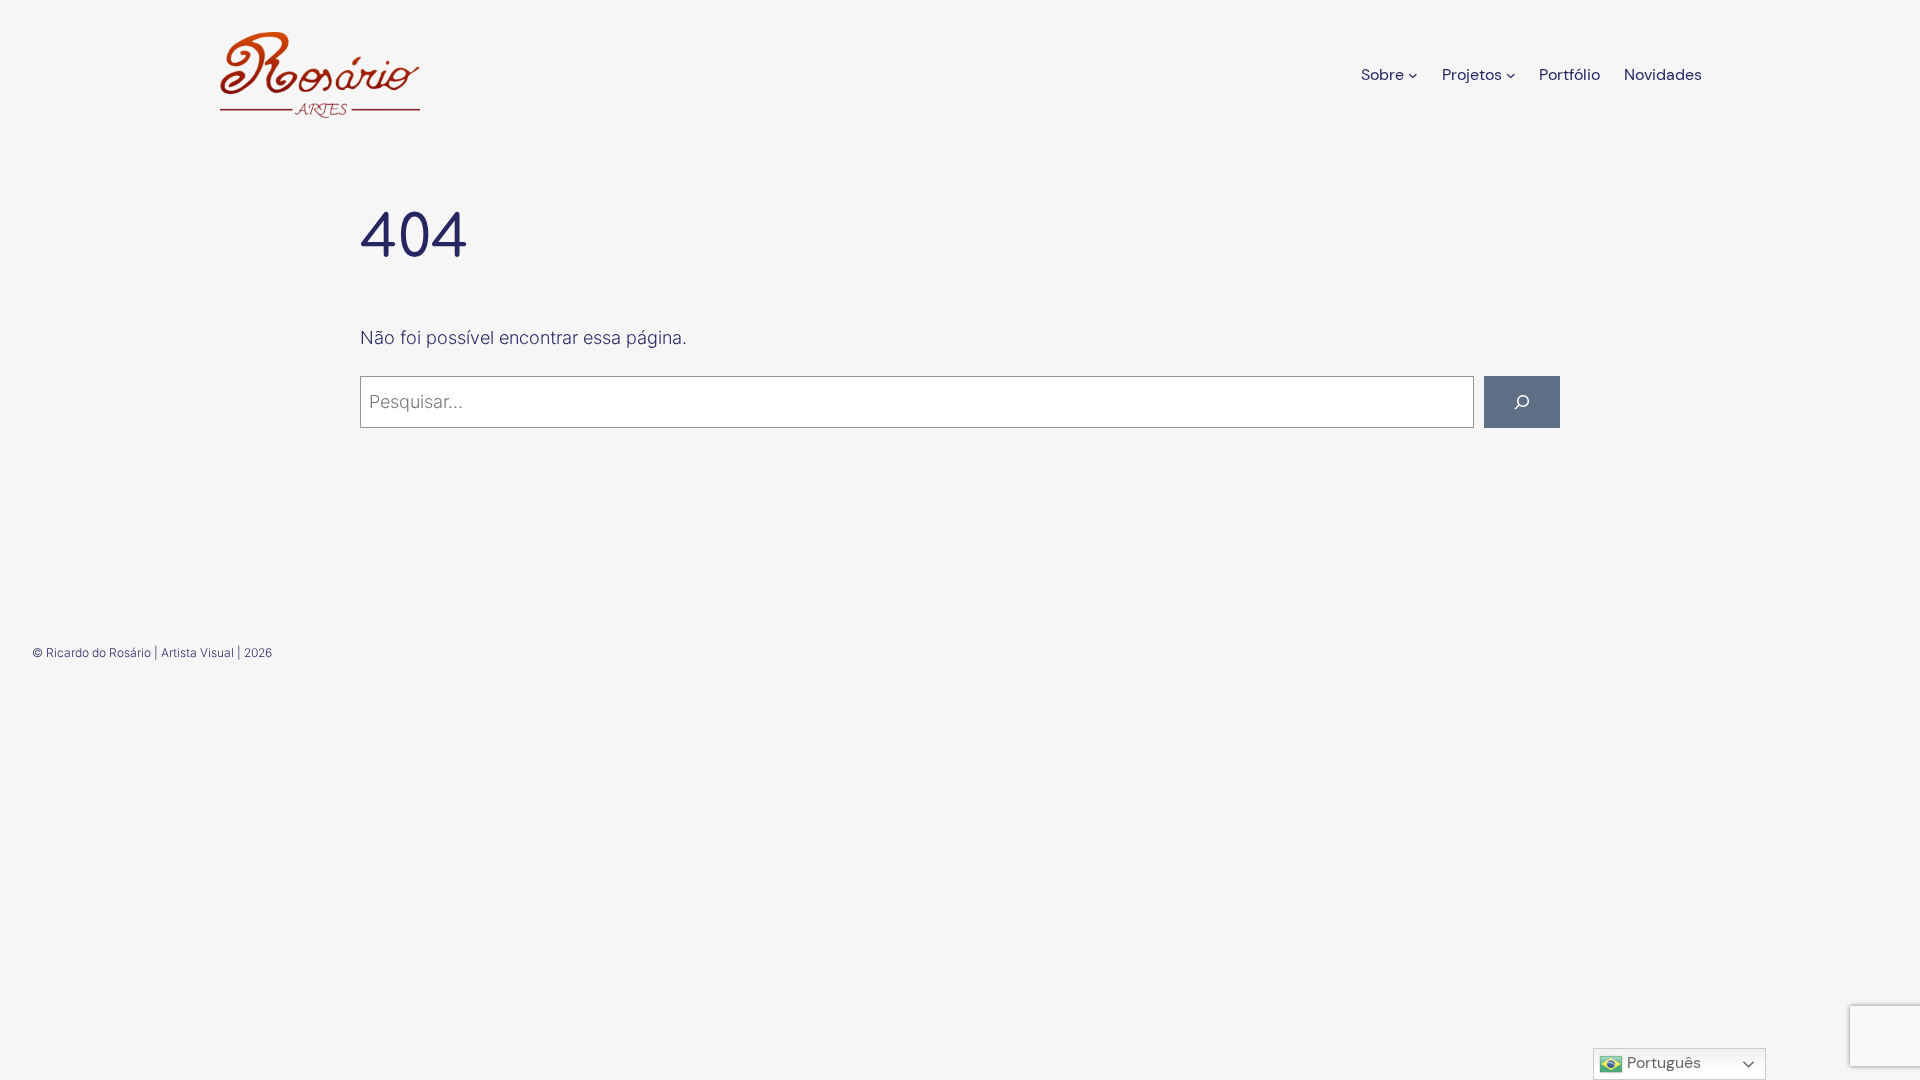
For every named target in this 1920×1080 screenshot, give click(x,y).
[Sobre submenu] (1413, 75)
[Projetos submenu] (1511, 75)
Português (1662, 1062)
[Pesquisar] (1522, 402)
